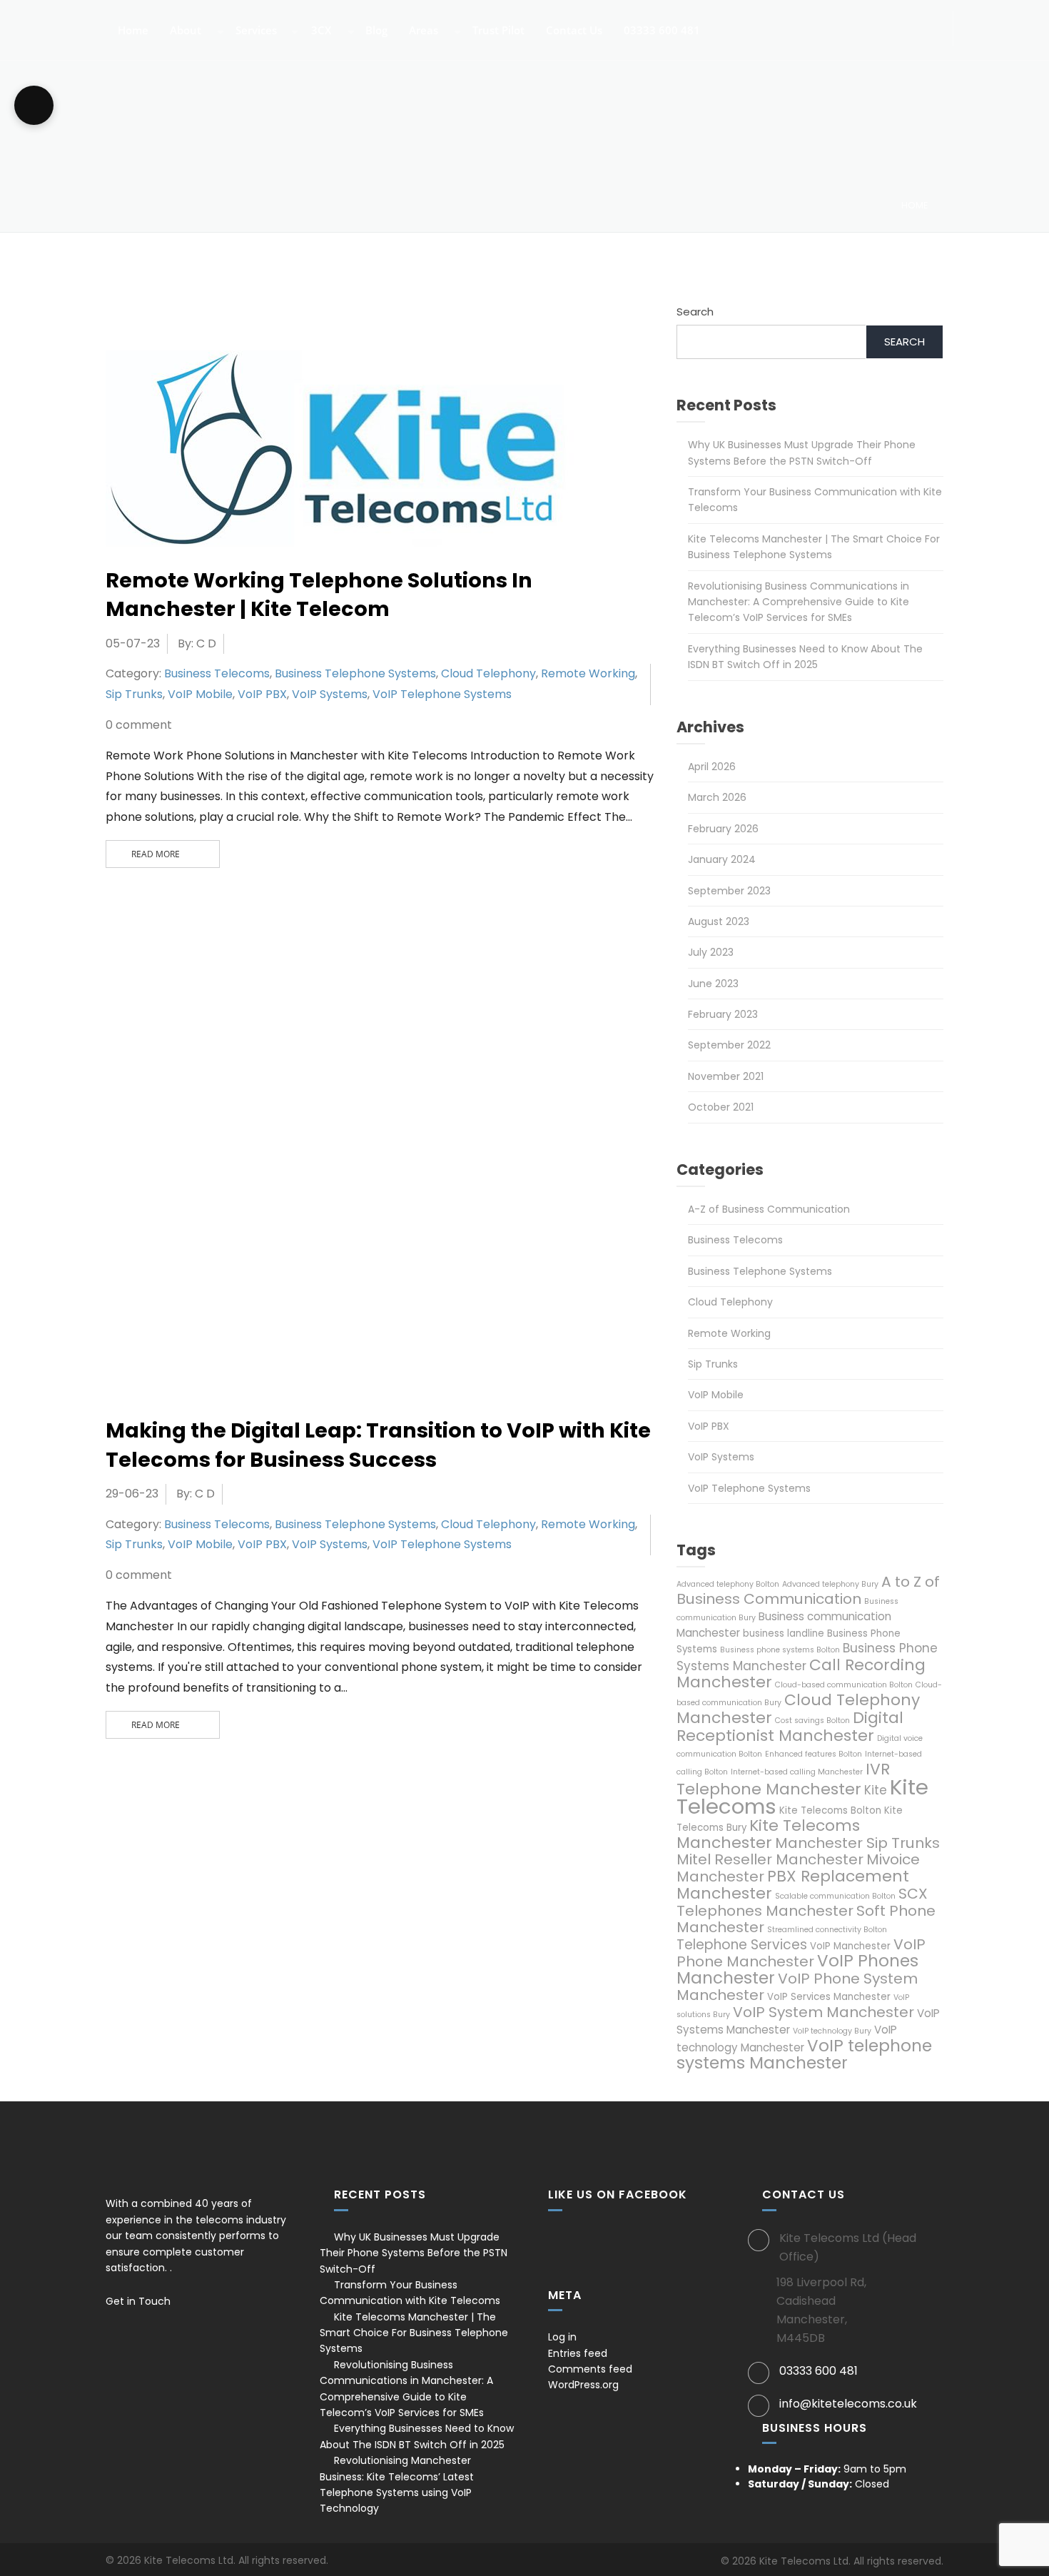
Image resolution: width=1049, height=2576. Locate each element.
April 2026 (712, 767)
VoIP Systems (330, 694)
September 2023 (729, 891)
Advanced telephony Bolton (728, 1584)
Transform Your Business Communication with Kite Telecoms (410, 2293)
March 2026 (717, 797)
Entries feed (578, 2353)
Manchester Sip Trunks (857, 1843)
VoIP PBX (262, 694)
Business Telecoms (217, 673)
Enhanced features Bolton (814, 1754)
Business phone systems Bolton (780, 1650)
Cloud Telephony (488, 673)
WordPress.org (583, 2385)
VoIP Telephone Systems (442, 694)
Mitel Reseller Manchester (770, 1859)
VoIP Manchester (850, 1946)
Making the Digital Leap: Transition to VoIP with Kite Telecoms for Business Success (378, 1445)
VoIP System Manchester (824, 2012)
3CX (320, 31)
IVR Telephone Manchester (783, 1779)
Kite (876, 1790)
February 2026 (723, 829)
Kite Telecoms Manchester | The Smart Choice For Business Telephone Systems (414, 2333)
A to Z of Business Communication (808, 1590)
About (184, 31)
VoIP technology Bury (832, 2031)
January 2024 (722, 859)
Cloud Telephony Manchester (798, 1709)
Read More (156, 854)
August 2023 (719, 921)
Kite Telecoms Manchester (768, 1834)
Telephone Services (742, 1945)
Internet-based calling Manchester (797, 1772)
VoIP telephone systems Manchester (804, 2054)
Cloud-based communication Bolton (844, 1685)
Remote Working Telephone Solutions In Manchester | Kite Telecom (319, 595)
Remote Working (588, 673)
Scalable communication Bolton (835, 1896)
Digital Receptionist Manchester (790, 1727)
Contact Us (573, 31)
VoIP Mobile (200, 694)
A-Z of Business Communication (769, 1209)
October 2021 (721, 1107)
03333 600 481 (660, 31)
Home (132, 31)
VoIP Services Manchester (829, 1997)
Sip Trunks (134, 694)
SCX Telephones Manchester (802, 1902)
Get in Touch (140, 2301)
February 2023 (723, 1014)
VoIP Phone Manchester (801, 1953)
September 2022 (729, 1045)
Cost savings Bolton (812, 1721)
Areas (422, 31)
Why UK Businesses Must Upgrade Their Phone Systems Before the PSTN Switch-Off (414, 2253)
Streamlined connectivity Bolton (827, 1930)
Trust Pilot (497, 31)
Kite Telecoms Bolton (830, 1810)
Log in (562, 2337)
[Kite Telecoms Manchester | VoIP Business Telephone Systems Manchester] (54, 22)
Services (255, 31)
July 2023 (711, 952)
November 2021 (726, 1076)
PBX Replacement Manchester (793, 1885)
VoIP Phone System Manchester (797, 1987)
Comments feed (590, 2369)
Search (695, 312)
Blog (375, 31)
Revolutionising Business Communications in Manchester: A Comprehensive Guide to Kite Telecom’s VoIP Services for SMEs (799, 602)
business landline (784, 1633)
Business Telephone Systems (355, 673)
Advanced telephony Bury (830, 1584)
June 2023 (713, 984)
